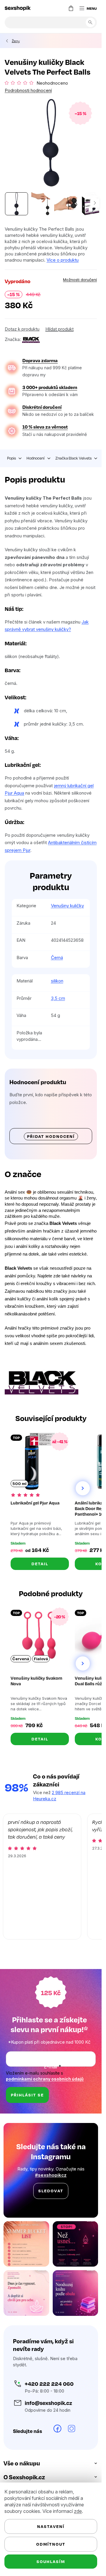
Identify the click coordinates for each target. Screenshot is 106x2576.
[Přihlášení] (59, 8)
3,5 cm (58, 998)
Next (83, 1488)
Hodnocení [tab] (36, 458)
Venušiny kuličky (67, 906)
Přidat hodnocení (51, 1136)
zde (78, 2511)
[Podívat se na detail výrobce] (31, 339)
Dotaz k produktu (22, 329)
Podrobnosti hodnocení (28, 90)
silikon (57, 981)
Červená (21, 1659)
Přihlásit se (27, 2095)
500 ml (19, 1484)
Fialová (41, 1659)
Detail (40, 1564)
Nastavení (51, 2526)
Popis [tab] (11, 458)
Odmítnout (51, 2544)
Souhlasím (51, 2561)
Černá (57, 958)
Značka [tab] (73, 458)
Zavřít (38, 333)
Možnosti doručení (80, 280)
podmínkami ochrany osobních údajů (45, 2079)
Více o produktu (63, 260)
